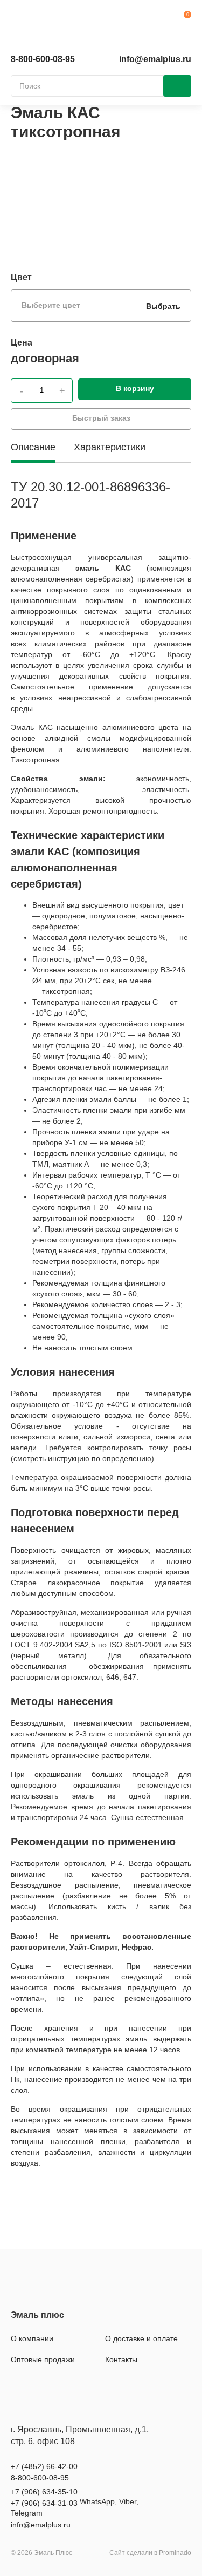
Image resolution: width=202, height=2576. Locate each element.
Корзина (183, 19)
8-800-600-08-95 (43, 59)
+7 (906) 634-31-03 (44, 2503)
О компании (32, 2338)
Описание (33, 447)
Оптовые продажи (43, 2359)
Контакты (121, 2359)
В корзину (135, 388)
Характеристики (110, 447)
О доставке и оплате (141, 2338)
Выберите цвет (101, 306)
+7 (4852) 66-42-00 (44, 2466)
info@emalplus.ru (155, 59)
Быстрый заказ (101, 418)
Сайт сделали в (150, 2553)
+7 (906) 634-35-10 (44, 2492)
